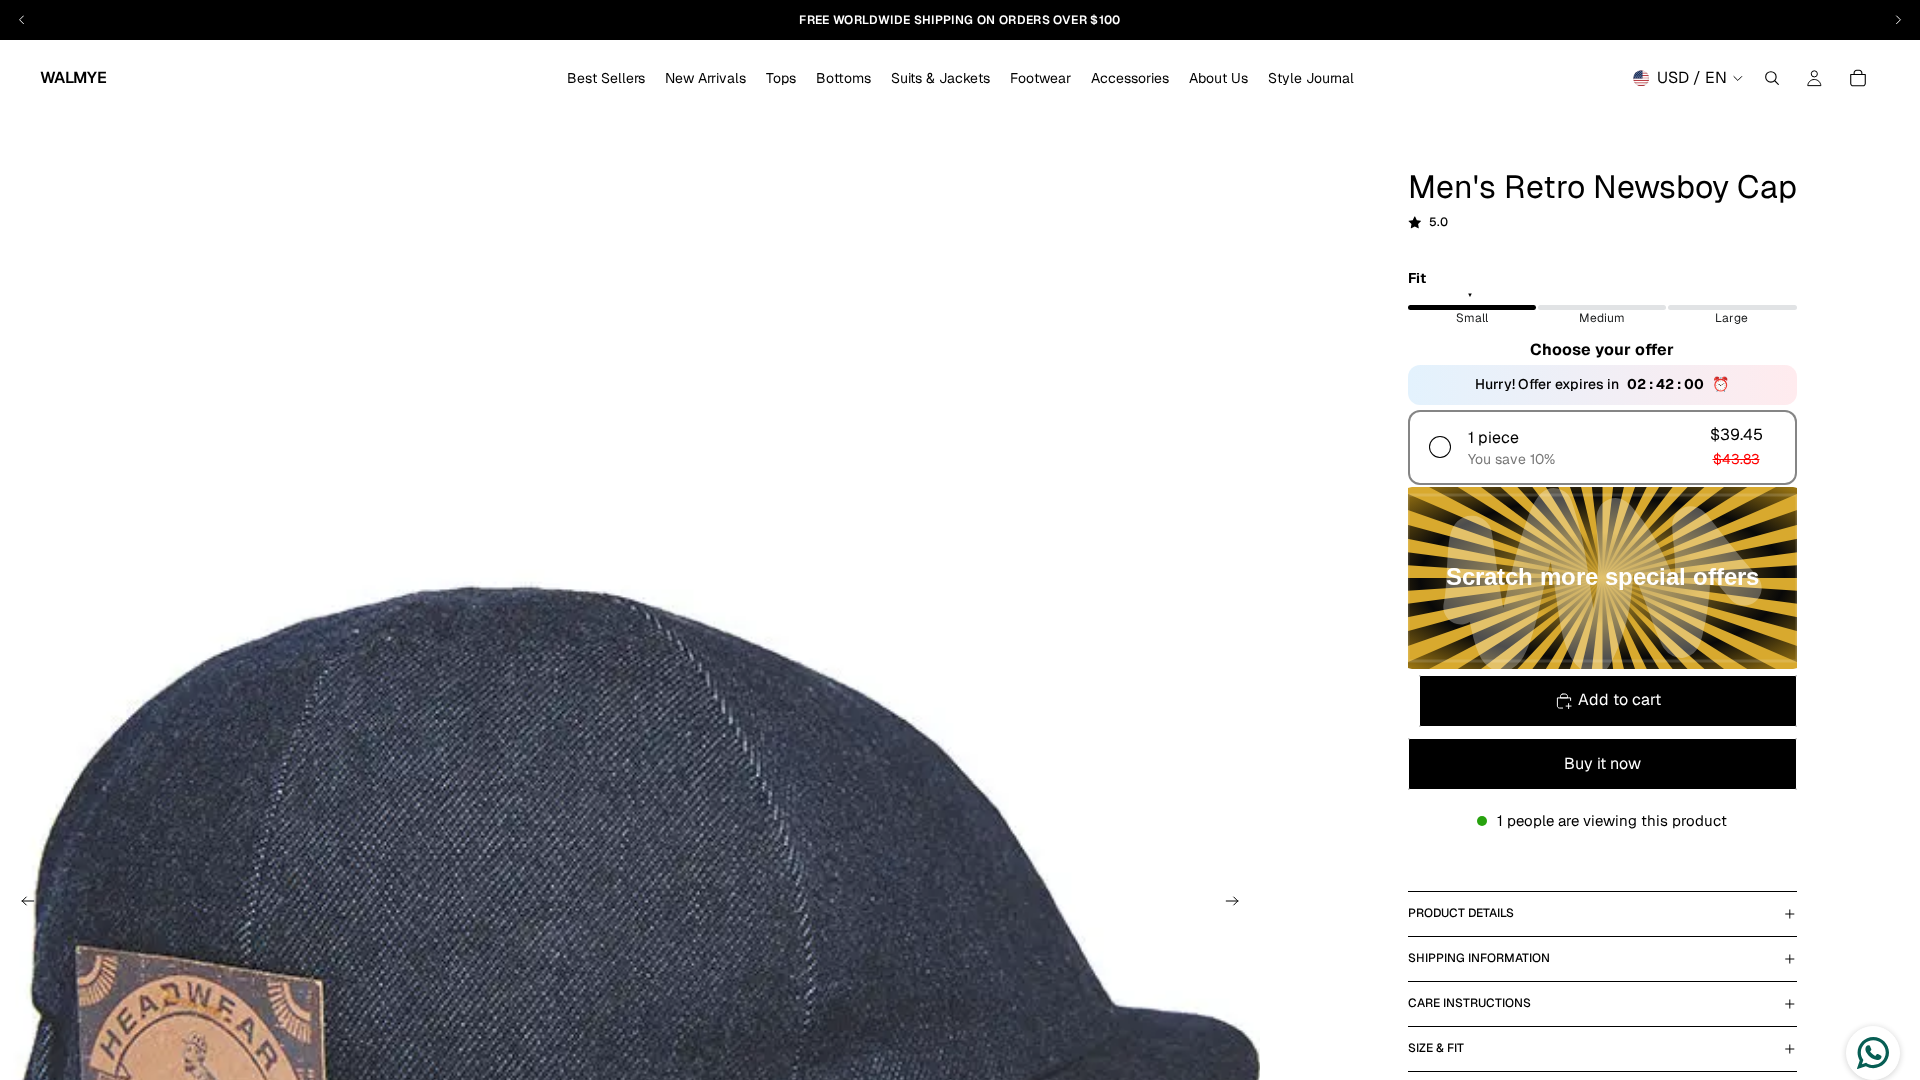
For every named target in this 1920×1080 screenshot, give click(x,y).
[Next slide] (1238, 904)
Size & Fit (1436, 1048)
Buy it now (1602, 763)
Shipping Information (1479, 958)
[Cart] (1858, 78)
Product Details (1461, 913)
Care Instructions (1469, 1003)
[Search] (1772, 78)
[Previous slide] (22, 904)
